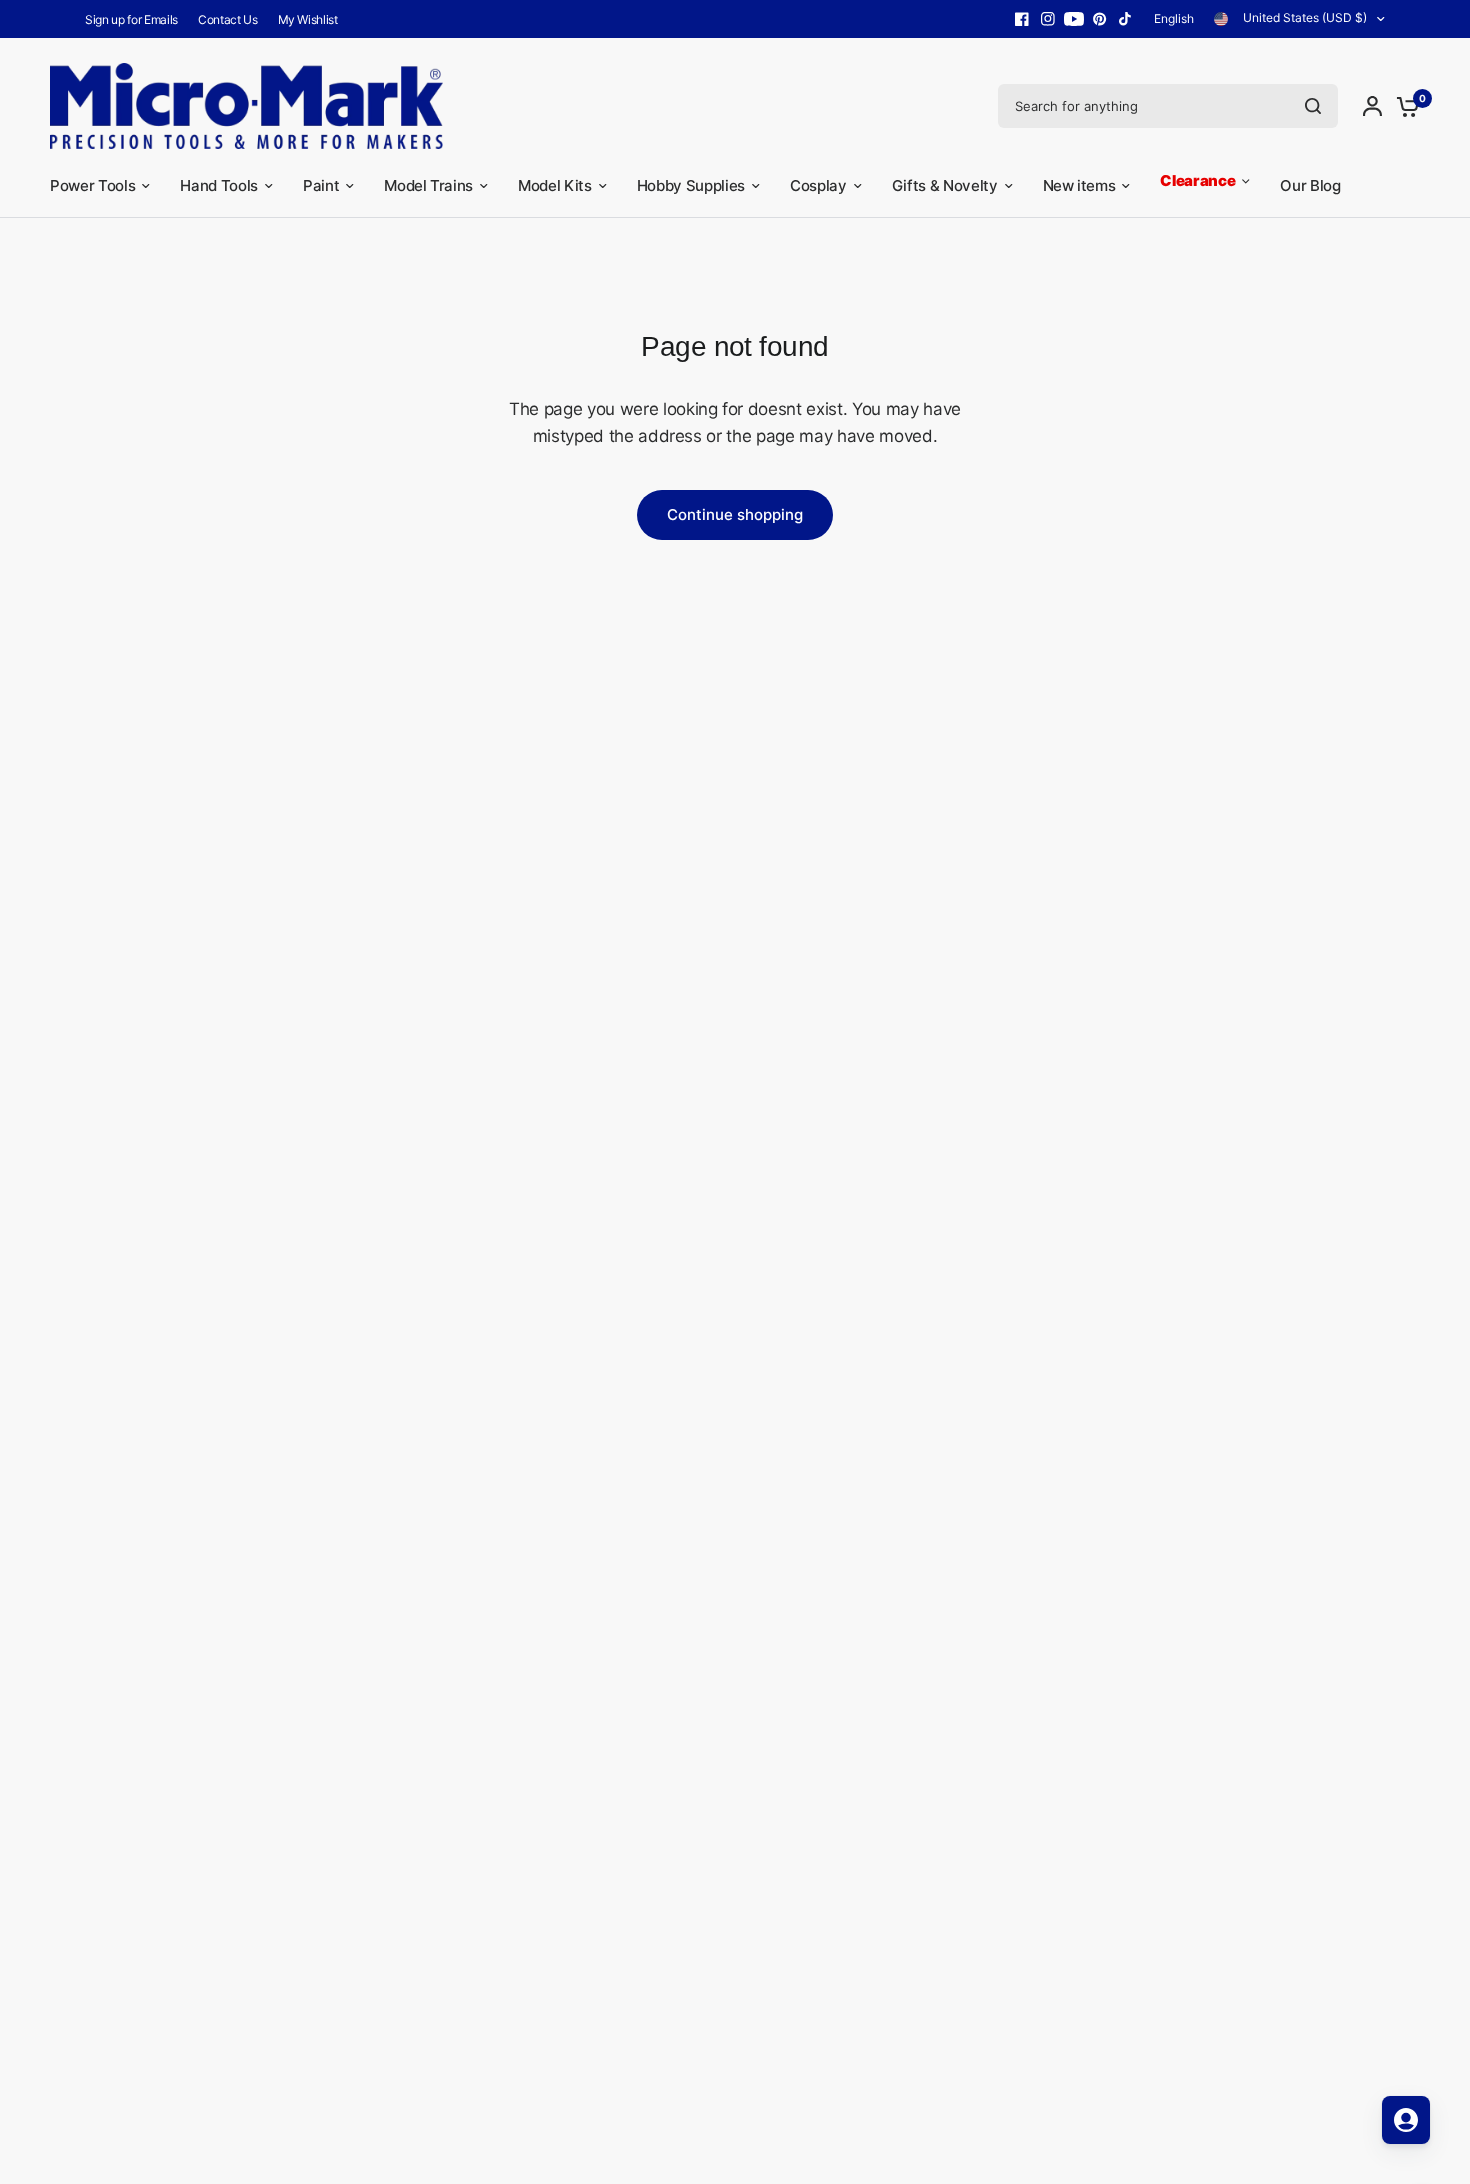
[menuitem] (136, 19)
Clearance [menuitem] (1197, 180)
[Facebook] (1022, 19)
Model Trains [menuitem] (428, 185)
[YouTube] (1074, 19)
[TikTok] (1126, 19)
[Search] (1313, 106)
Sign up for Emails (131, 19)
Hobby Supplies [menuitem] (691, 185)
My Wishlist (308, 19)
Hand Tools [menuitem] (219, 185)
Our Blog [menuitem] (1310, 185)
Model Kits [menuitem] (555, 185)
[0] (1403, 106)
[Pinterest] (1100, 19)
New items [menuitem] (1079, 185)
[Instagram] (1048, 19)
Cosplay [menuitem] (818, 185)
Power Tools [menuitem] (92, 185)
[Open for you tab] (1406, 2120)
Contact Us (228, 19)
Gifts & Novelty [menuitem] (945, 185)
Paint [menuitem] (321, 185)
